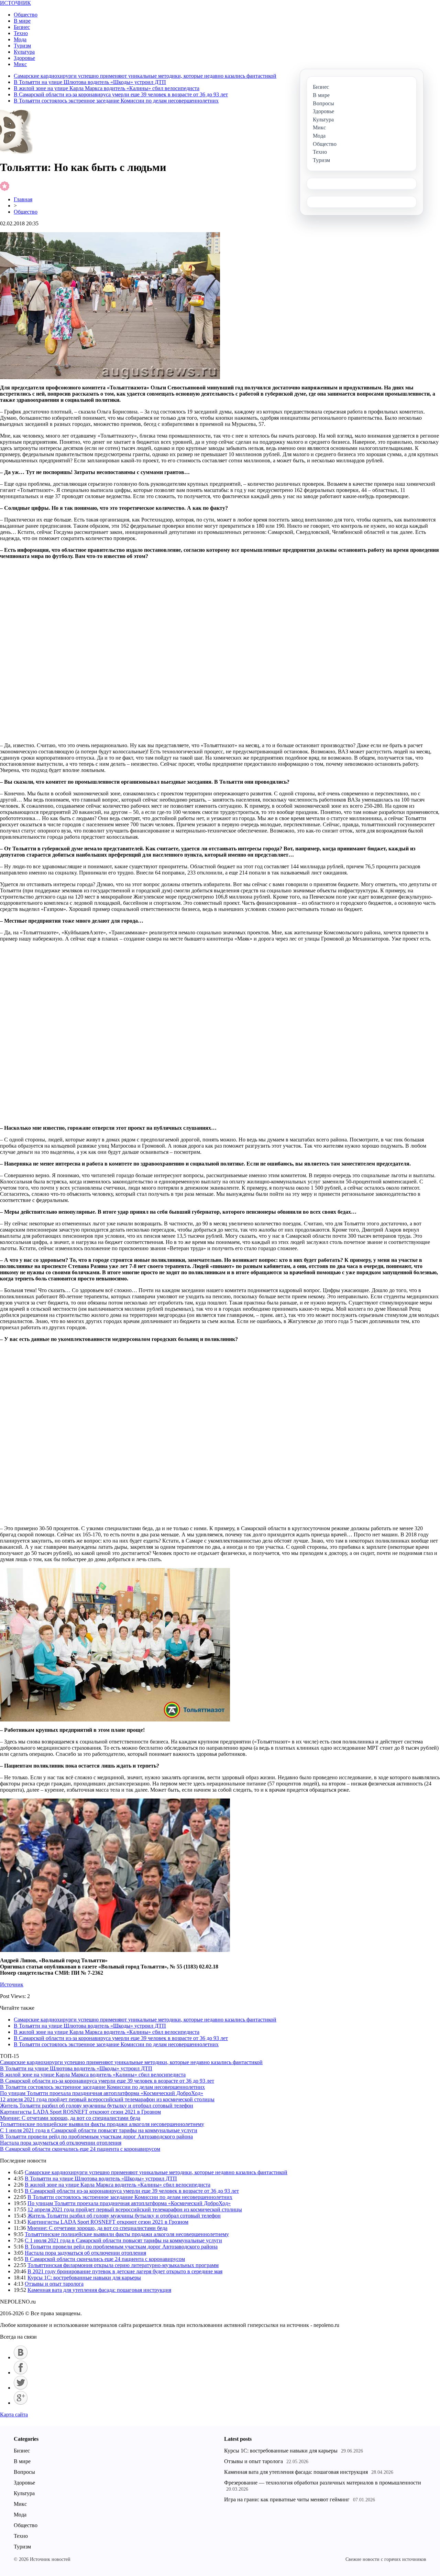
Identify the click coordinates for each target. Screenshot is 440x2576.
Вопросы (24, 2472)
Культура (24, 52)
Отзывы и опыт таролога (54, 2284)
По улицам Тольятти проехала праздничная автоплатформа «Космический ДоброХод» (102, 2093)
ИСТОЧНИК (15, 3)
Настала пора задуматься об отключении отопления (61, 2143)
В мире (22, 21)
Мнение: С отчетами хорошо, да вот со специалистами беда (70, 2118)
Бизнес (22, 27)
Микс (20, 64)
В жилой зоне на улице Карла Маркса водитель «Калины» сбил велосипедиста (107, 88)
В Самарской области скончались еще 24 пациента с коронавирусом (80, 2149)
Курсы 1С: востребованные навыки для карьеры (84, 2278)
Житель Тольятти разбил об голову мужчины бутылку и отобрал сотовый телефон (97, 2106)
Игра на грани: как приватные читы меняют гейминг (287, 2499)
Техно (21, 33)
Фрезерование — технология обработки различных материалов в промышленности (323, 2483)
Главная (23, 199)
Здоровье (24, 58)
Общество (26, 15)
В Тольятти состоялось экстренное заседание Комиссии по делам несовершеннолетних (116, 101)
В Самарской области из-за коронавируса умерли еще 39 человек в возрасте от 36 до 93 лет (121, 94)
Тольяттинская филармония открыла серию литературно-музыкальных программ (123, 2265)
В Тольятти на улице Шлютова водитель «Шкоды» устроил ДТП (90, 82)
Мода (20, 39)
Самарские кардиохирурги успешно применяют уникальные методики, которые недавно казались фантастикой (145, 76)
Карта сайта (14, 2414)
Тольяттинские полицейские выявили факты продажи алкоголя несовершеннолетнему (102, 2124)
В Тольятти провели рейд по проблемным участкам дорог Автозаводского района (96, 2137)
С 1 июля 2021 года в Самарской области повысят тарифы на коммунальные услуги (99, 2130)
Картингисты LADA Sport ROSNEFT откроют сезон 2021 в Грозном (80, 2112)
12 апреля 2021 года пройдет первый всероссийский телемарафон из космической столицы (107, 2099)
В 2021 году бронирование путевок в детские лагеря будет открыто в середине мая (125, 2271)
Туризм (22, 46)
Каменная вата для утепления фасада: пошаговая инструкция (99, 2290)
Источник (12, 1984)
